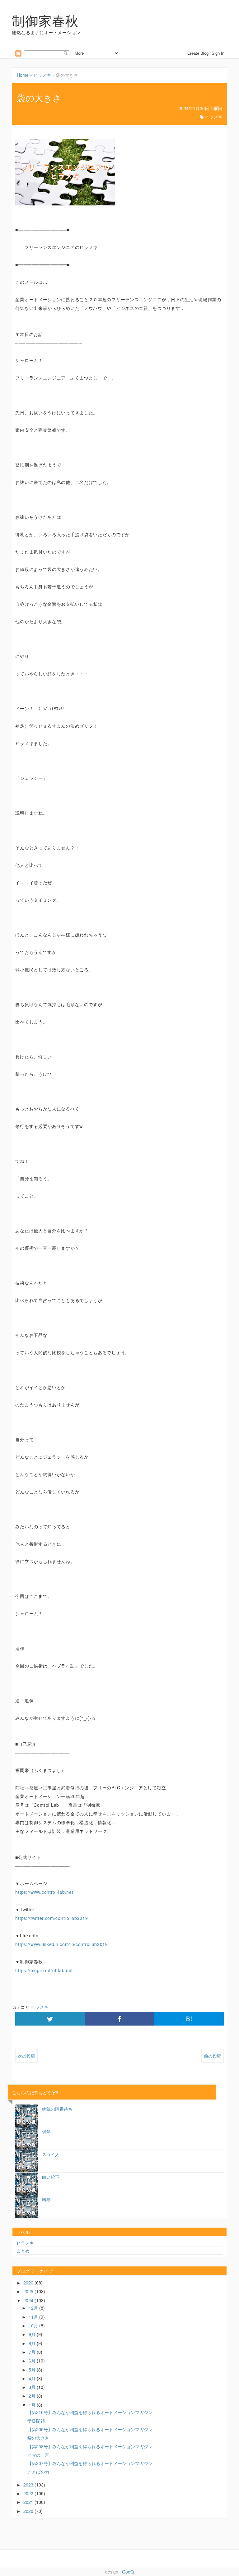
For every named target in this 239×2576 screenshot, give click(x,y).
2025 (29, 2291)
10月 (34, 2325)
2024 (29, 2300)
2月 (33, 2396)
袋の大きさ (38, 2438)
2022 (29, 2493)
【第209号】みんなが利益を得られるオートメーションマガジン (90, 2429)
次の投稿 (26, 2056)
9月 (33, 2334)
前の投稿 (213, 2056)
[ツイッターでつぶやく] (50, 2019)
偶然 (46, 2132)
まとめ (23, 2251)
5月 (33, 2370)
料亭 (46, 2200)
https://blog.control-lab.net (44, 1970)
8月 (33, 2343)
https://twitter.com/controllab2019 (52, 1918)
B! (189, 2019)
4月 (33, 2378)
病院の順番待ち (57, 2109)
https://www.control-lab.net (44, 1892)
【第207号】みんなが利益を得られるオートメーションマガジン (90, 2463)
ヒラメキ (42, 75)
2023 (29, 2485)
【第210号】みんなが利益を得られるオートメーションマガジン (90, 2412)
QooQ (128, 2572)
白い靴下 (51, 2177)
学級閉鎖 (36, 2421)
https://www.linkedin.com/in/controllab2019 (61, 1944)
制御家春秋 (45, 20)
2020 (29, 2511)
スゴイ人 (51, 2154)
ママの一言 (38, 2455)
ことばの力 (38, 2472)
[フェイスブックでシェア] (119, 2019)
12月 (34, 2308)
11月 (34, 2317)
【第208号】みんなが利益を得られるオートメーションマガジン (90, 2446)
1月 (33, 2405)
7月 (33, 2352)
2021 (29, 2502)
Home (23, 75)
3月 (33, 2387)
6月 (33, 2361)
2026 (29, 2283)
